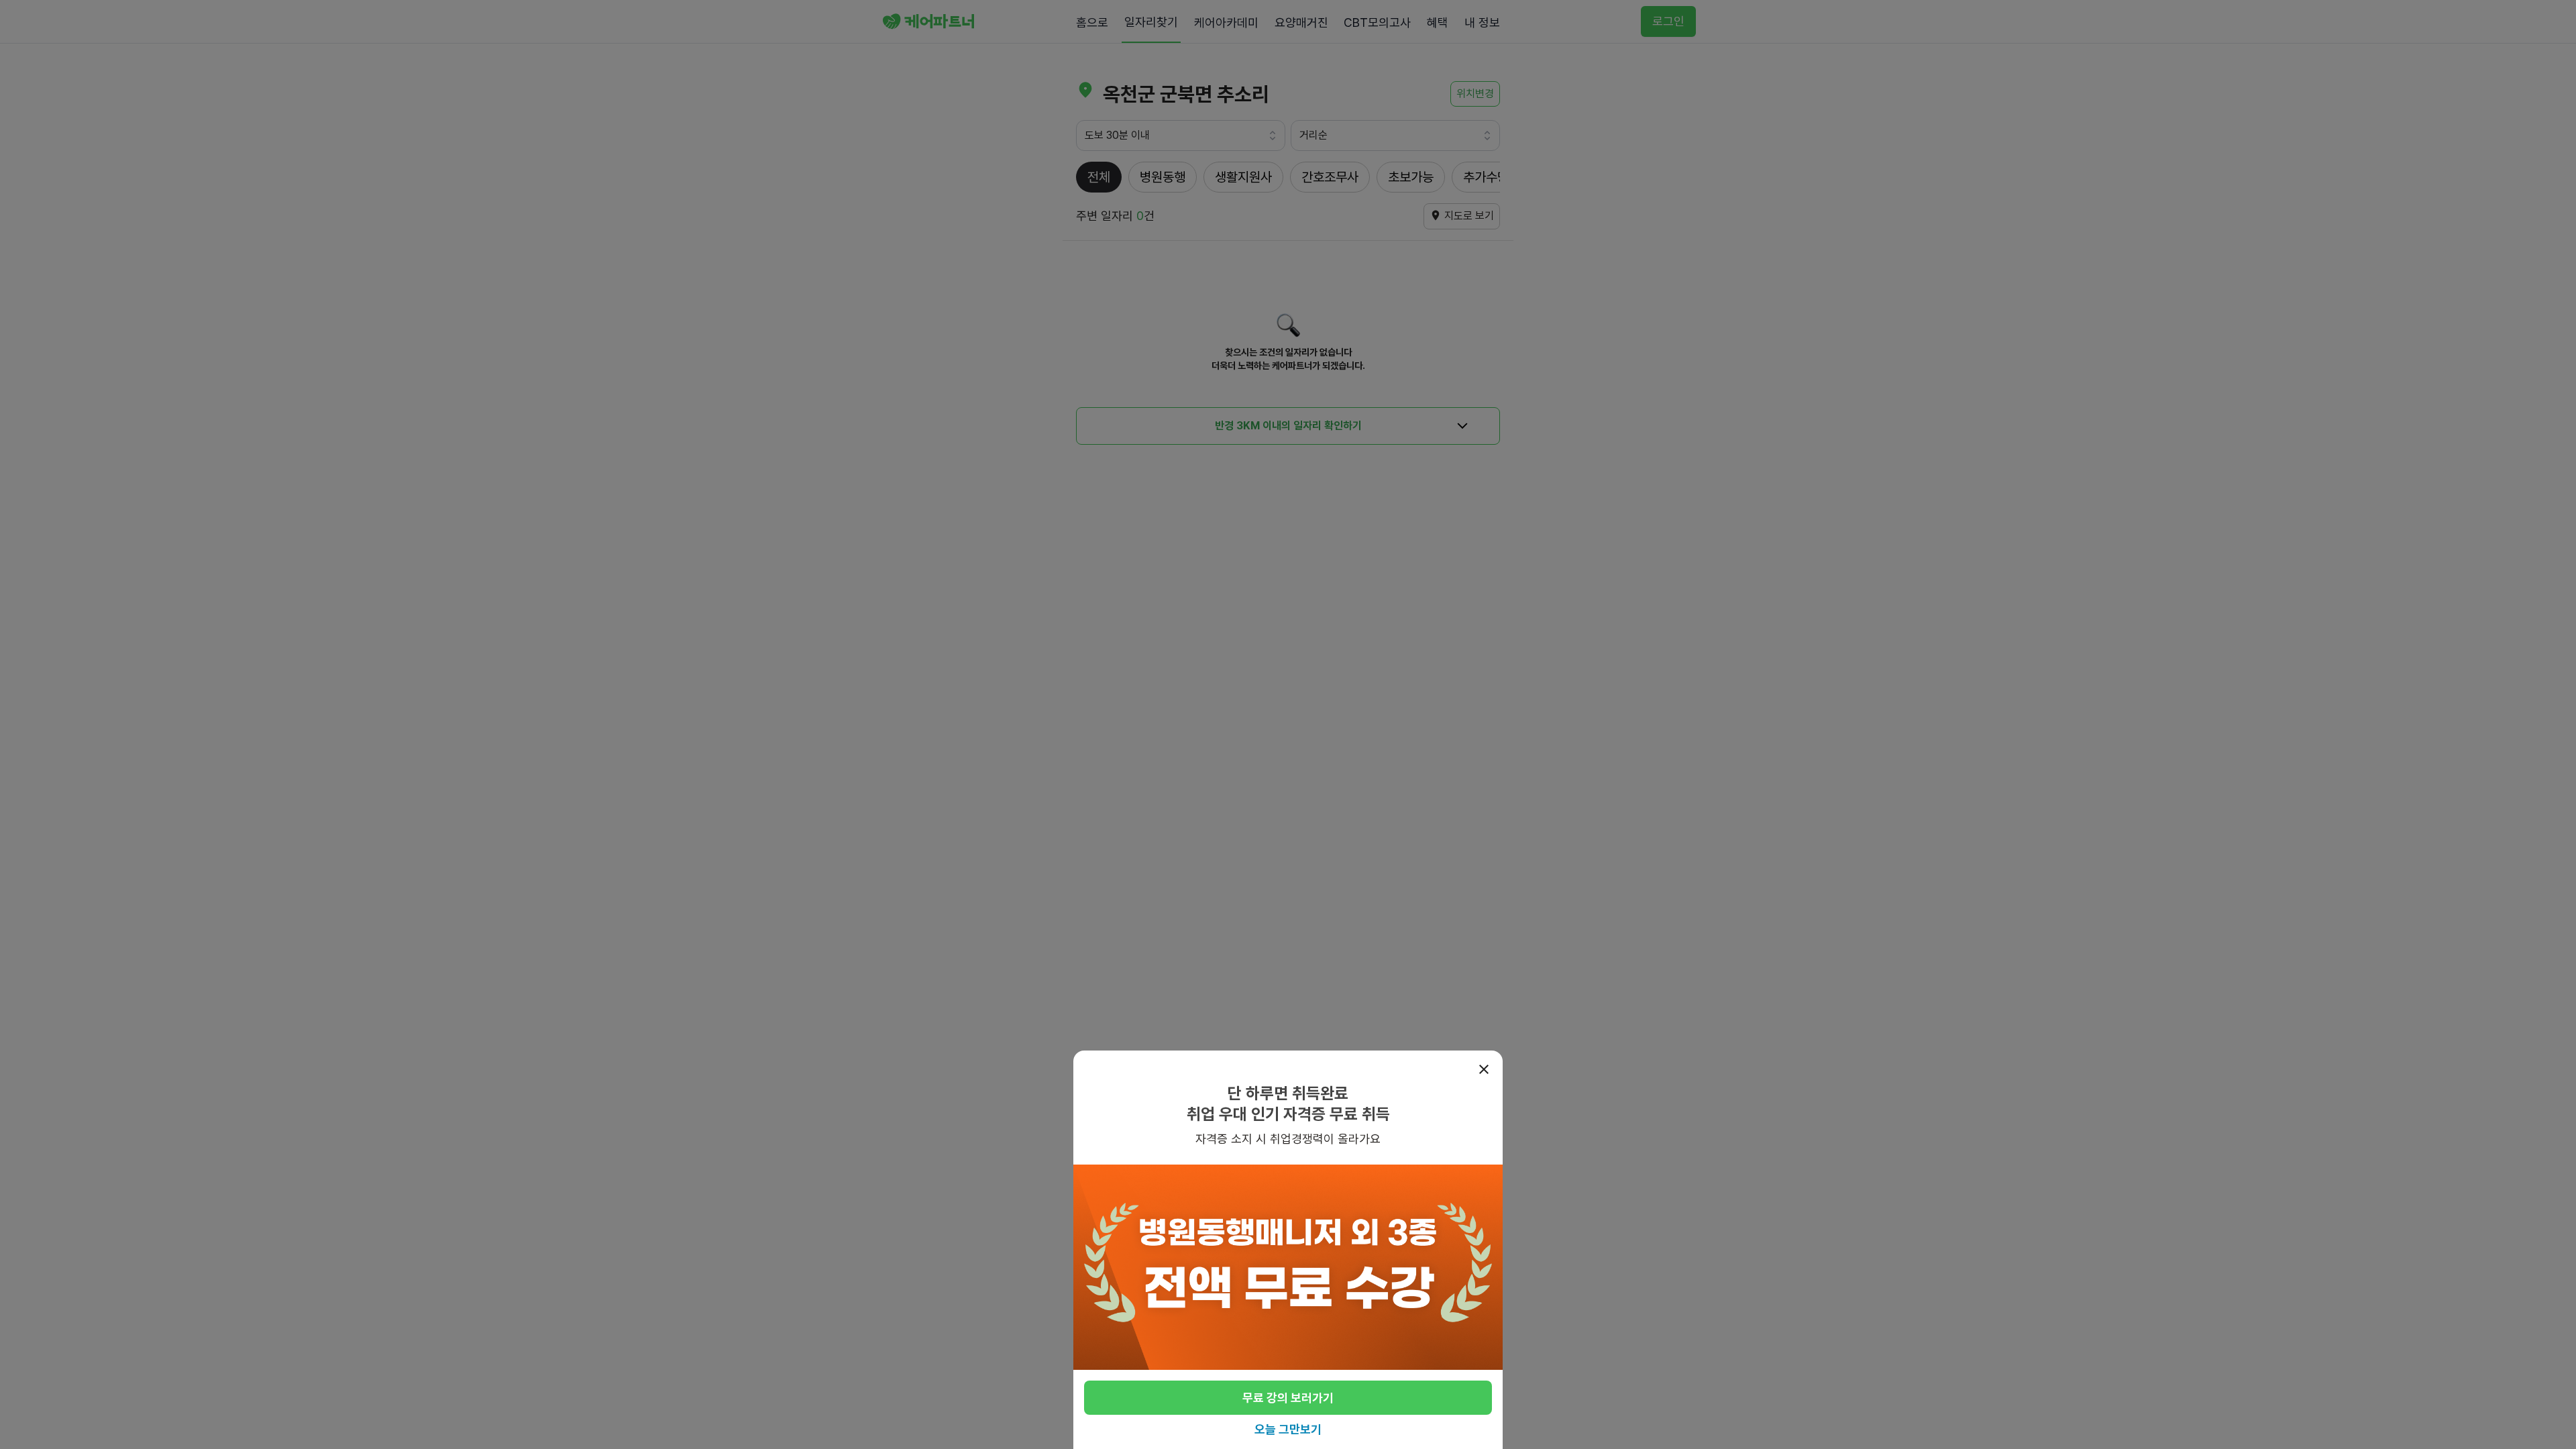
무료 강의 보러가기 (1288, 1398)
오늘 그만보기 (1288, 1429)
